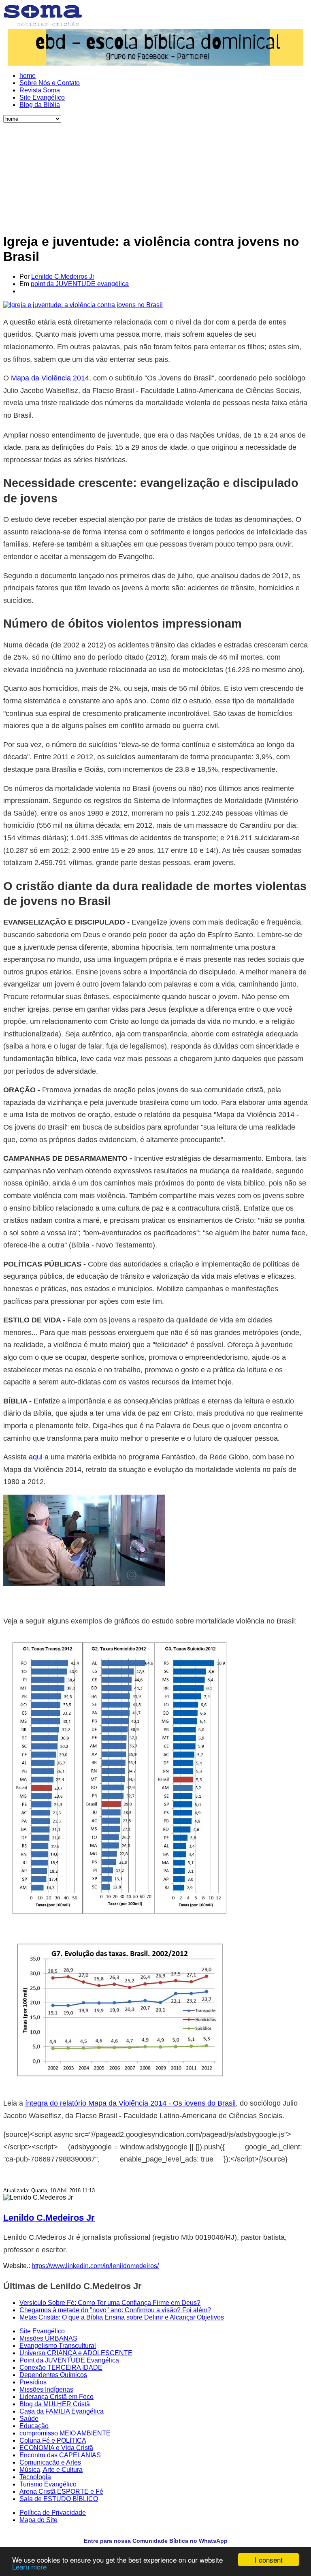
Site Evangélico (42, 97)
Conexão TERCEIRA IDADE (61, 2368)
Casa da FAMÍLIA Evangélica (62, 2411)
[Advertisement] (155, 173)
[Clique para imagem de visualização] (83, 305)
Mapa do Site (38, 2520)
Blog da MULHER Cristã (55, 2404)
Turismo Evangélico (48, 2484)
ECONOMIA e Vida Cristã (56, 2448)
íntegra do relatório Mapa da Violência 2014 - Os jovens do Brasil (130, 2103)
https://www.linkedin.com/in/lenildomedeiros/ (95, 2266)
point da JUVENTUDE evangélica (80, 284)
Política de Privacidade (53, 2513)
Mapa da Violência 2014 (50, 378)
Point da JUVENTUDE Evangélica (69, 2360)
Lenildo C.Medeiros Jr (63, 277)
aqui (36, 1457)
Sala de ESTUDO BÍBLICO (59, 2499)
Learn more (29, 2566)
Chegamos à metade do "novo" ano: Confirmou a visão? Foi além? (115, 2310)
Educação (34, 2426)
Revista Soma (40, 90)
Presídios (33, 2382)
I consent (269, 2560)
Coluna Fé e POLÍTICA (53, 2440)
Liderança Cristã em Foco (56, 2397)
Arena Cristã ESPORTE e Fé (61, 2492)
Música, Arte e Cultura (51, 2470)
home (28, 76)
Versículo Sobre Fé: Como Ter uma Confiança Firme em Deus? (110, 2303)
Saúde (29, 2419)
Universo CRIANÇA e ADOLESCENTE (76, 2353)
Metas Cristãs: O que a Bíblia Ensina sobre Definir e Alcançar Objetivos (122, 2317)
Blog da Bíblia (40, 105)
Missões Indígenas (46, 2389)
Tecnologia (35, 2477)
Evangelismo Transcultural (58, 2346)
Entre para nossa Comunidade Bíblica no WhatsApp (156, 2541)
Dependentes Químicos (53, 2375)
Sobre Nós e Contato (50, 83)
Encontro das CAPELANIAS (60, 2455)
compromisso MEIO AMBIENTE (65, 2433)
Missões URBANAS (48, 2338)
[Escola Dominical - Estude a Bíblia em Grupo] (155, 47)
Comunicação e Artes (50, 2462)
